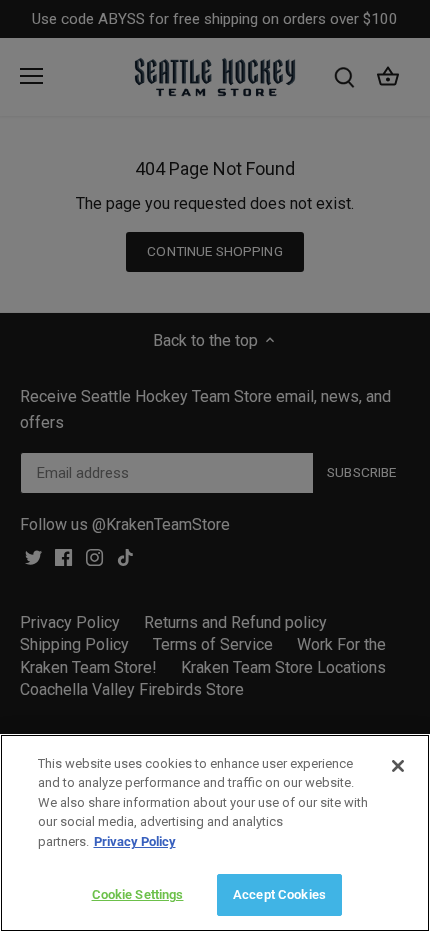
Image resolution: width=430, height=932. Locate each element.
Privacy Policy (135, 841)
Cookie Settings (138, 894)
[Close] (398, 766)
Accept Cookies (279, 894)
